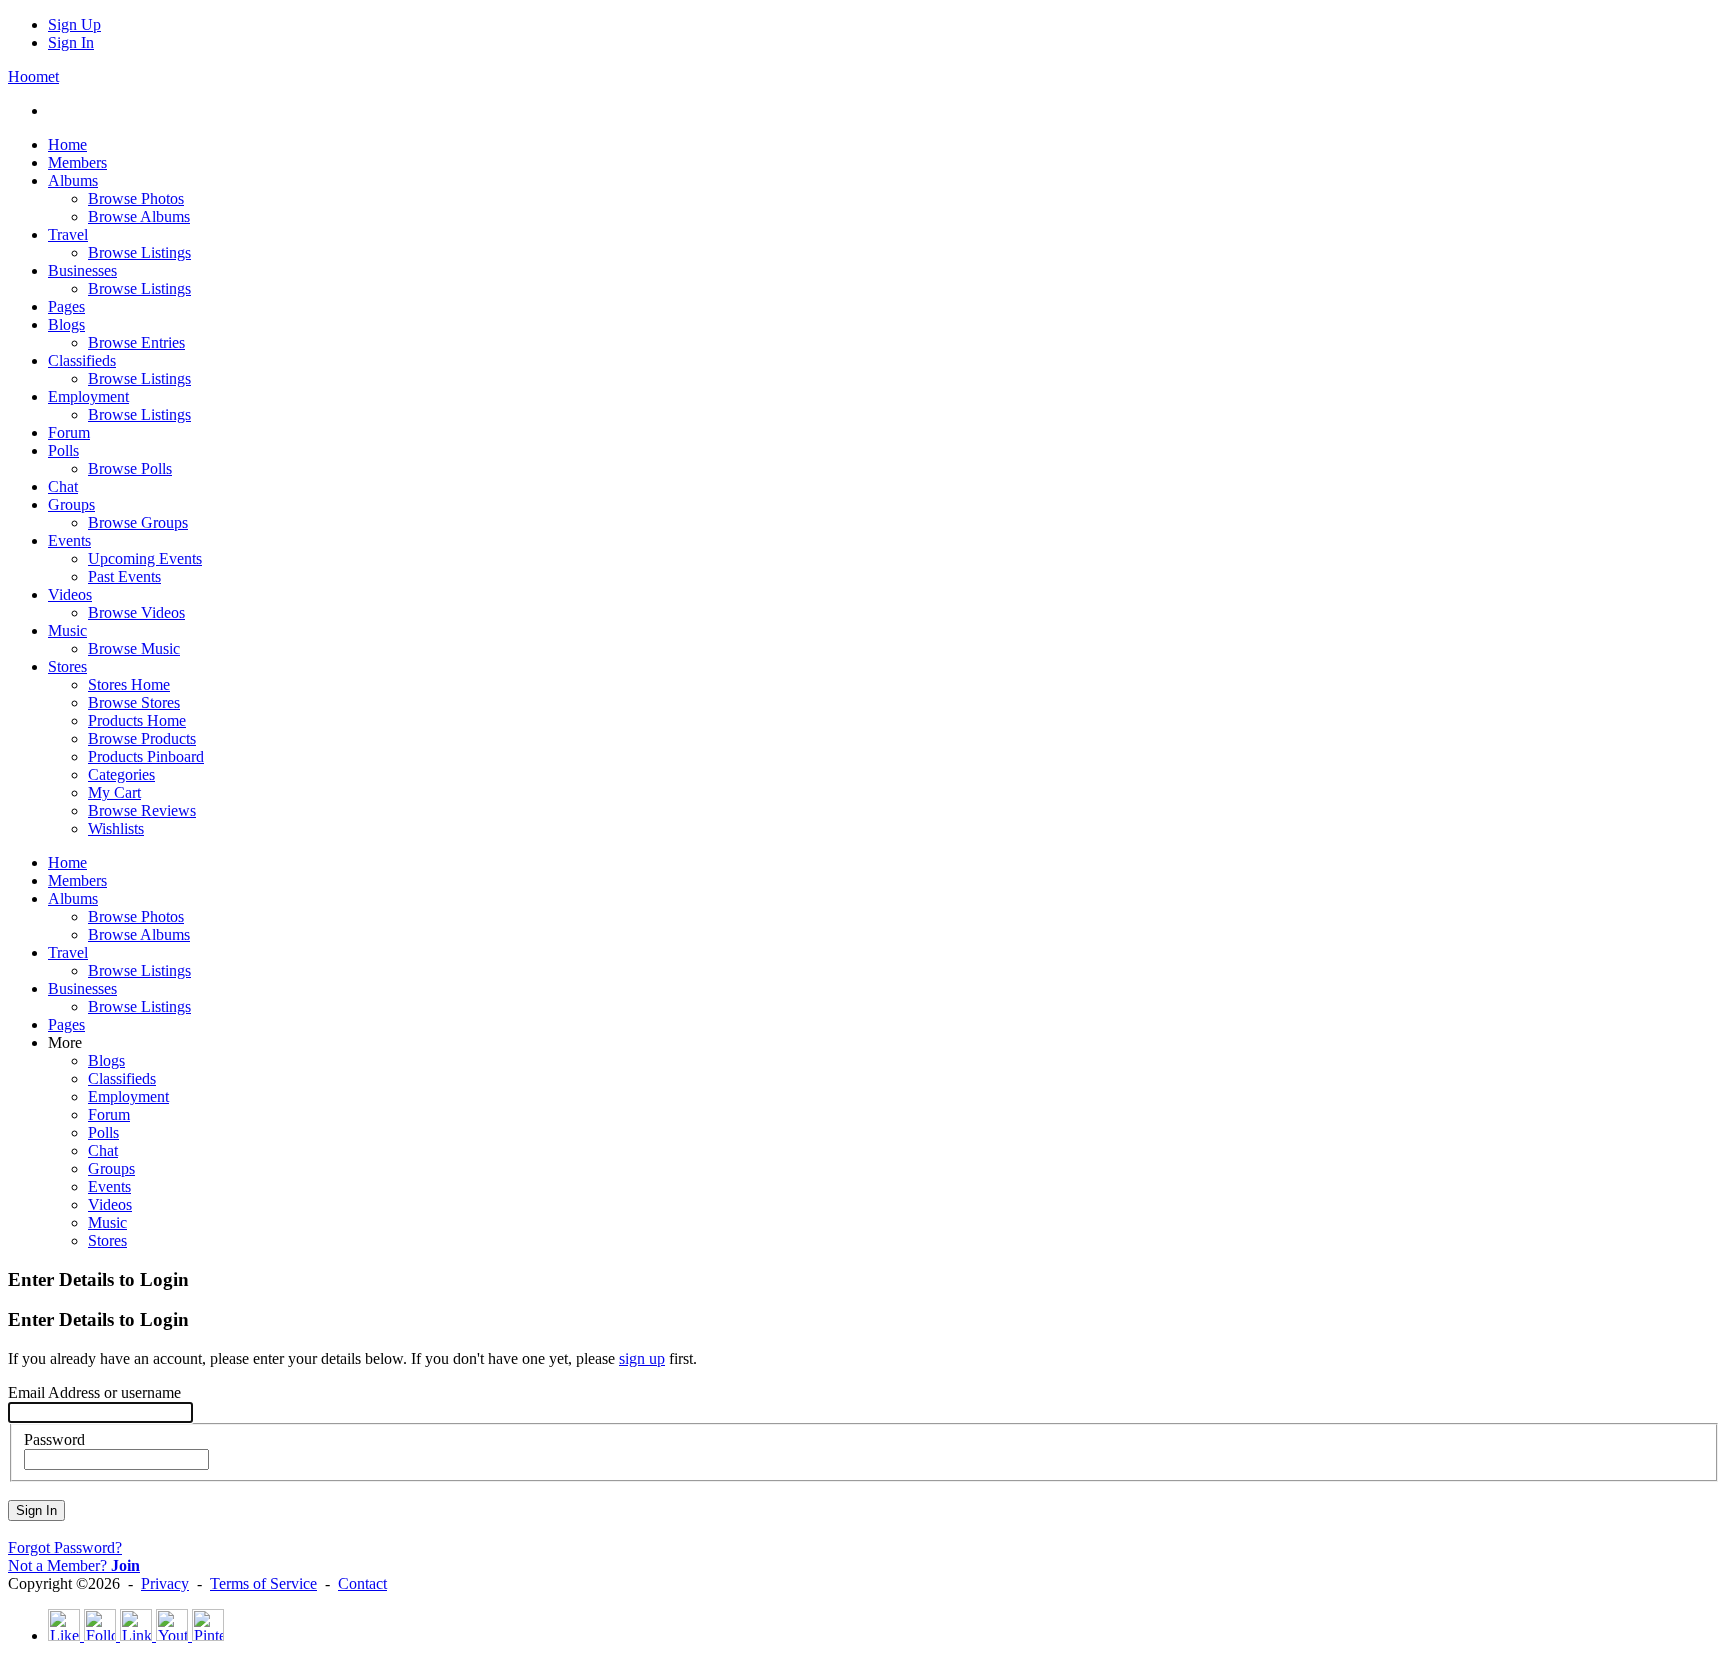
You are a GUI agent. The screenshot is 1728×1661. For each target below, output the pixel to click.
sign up (642, 1358)
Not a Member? (74, 1565)
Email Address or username (94, 1392)
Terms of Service (263, 1583)
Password (54, 1439)
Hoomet (33, 76)
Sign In (71, 42)
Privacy (165, 1583)
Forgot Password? (65, 1547)
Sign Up (74, 24)
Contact (362, 1583)
